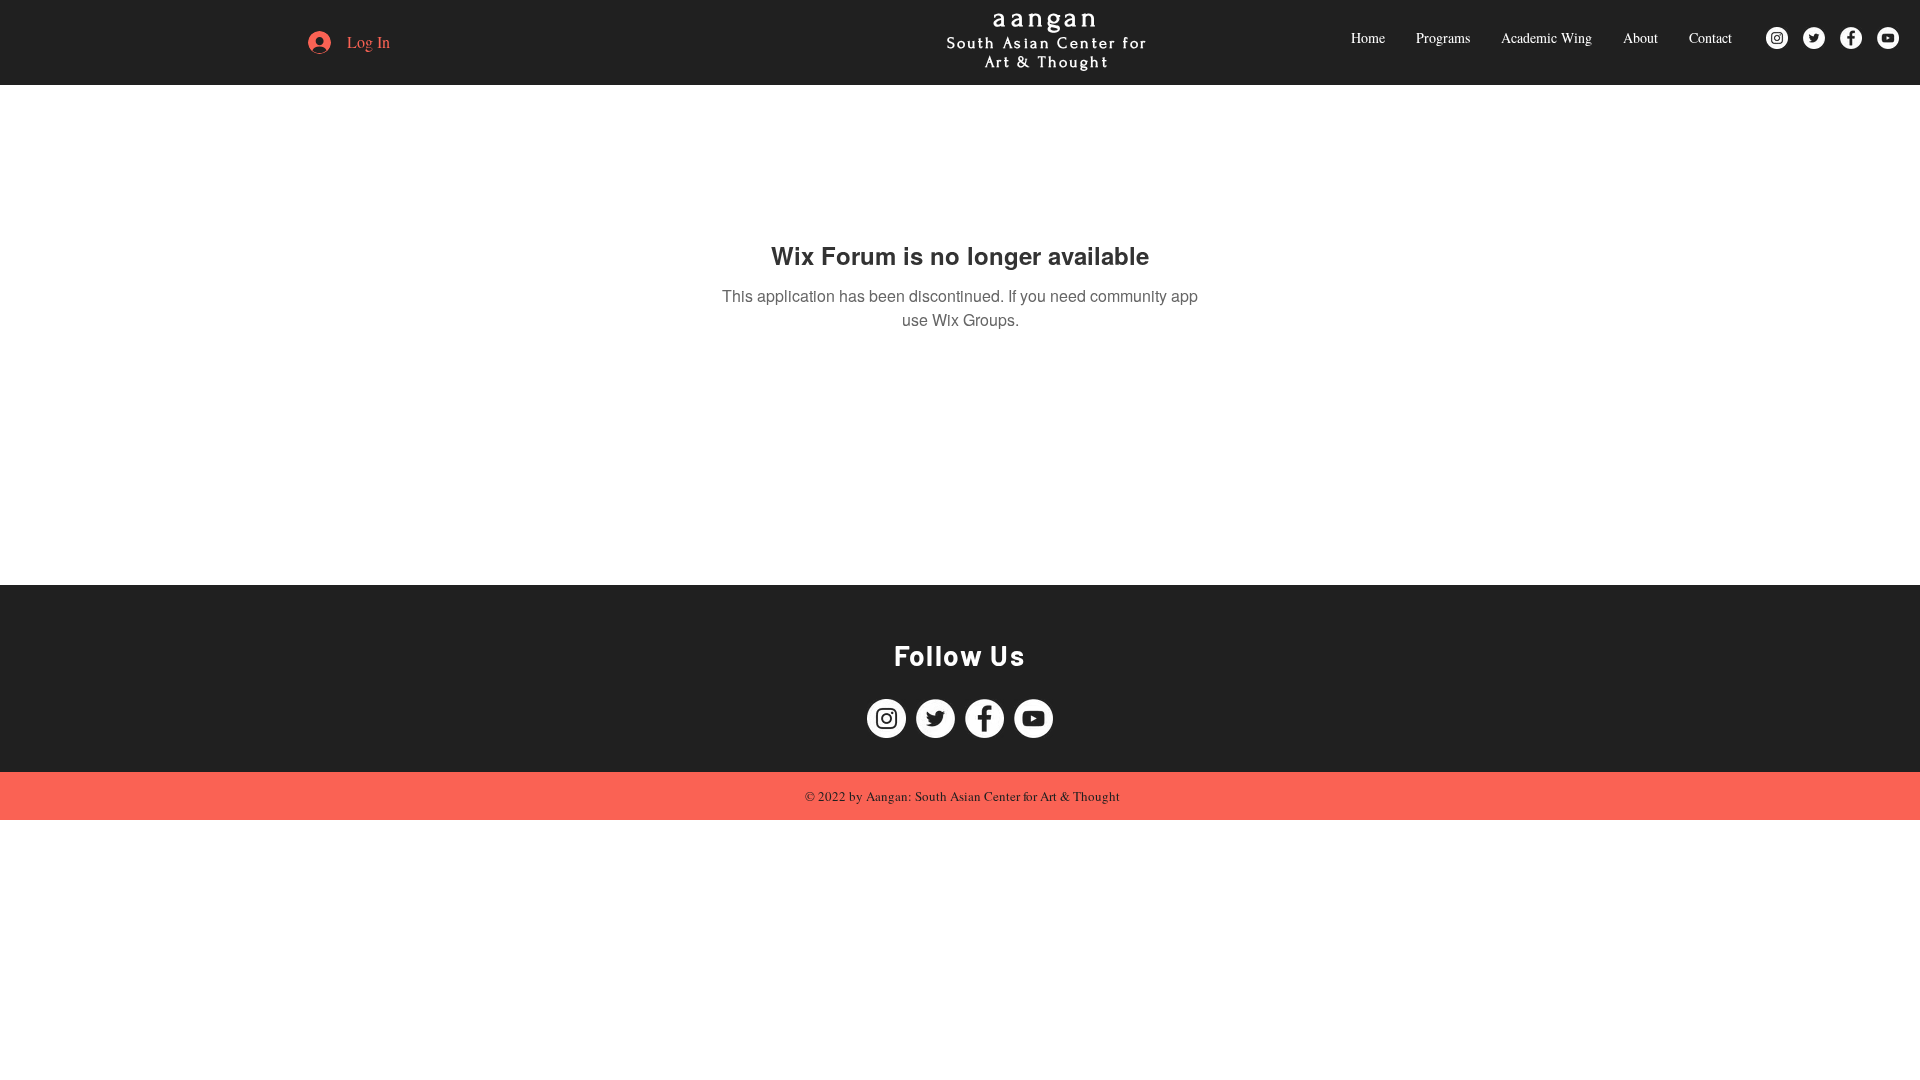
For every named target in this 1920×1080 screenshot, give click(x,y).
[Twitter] (1814, 38)
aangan (1046, 17)
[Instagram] (1777, 38)
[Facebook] (1851, 38)
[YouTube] (1888, 38)
